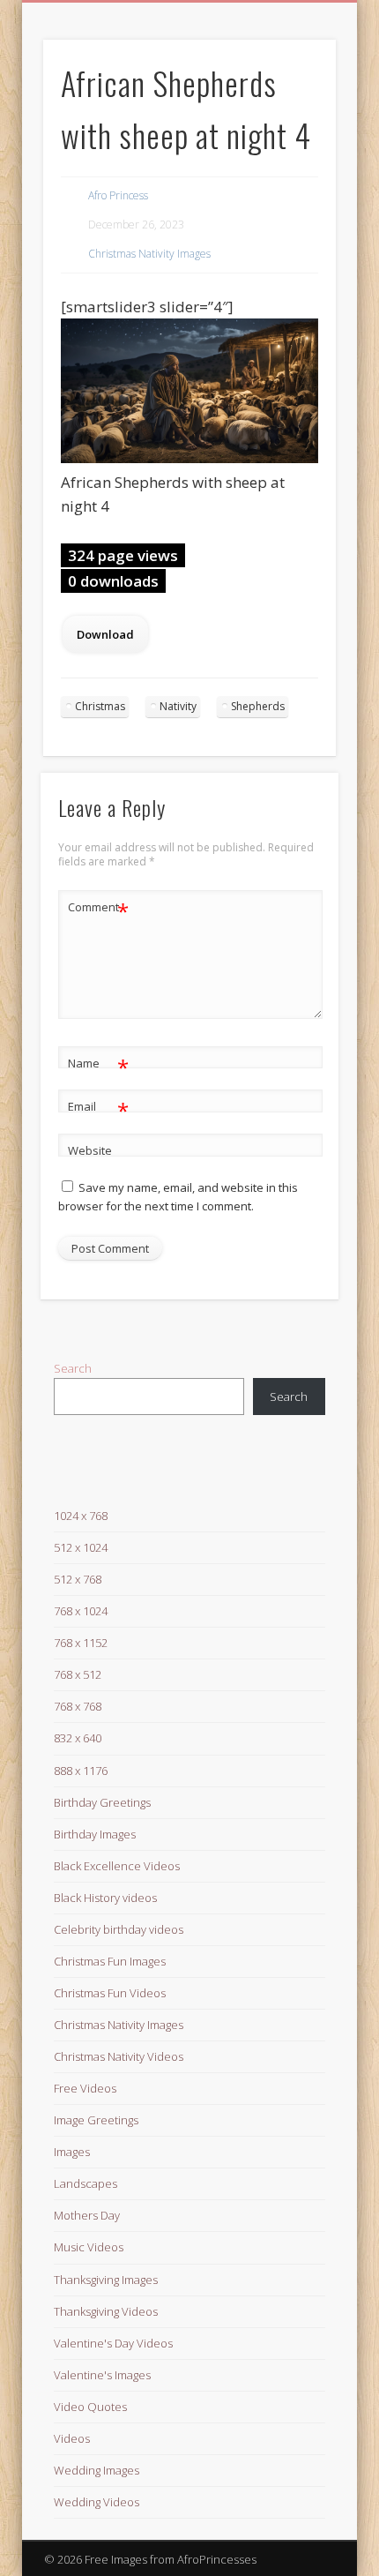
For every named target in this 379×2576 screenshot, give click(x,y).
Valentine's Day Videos (113, 2343)
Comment (98, 910)
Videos (72, 2438)
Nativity (178, 706)
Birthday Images (95, 1834)
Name (98, 1066)
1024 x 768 (81, 1516)
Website (90, 1150)
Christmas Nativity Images (149, 254)
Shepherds (258, 706)
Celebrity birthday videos (119, 1929)
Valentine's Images (102, 2375)
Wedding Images (97, 2470)
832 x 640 (78, 1738)
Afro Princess (118, 195)
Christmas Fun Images (110, 1961)
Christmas (100, 706)
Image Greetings (96, 2120)
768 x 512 (78, 1674)
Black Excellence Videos (117, 1866)
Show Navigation (293, 158)
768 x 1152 (81, 1643)
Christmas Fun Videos (110, 1993)
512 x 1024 (81, 1547)
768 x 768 (78, 1706)
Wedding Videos (97, 2502)
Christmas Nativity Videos (119, 2056)
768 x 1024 (81, 1611)
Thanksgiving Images (106, 2280)
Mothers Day (87, 2215)
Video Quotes (90, 2407)
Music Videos (89, 2247)
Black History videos (105, 1898)
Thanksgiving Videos (106, 2311)
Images (72, 2152)
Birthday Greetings (102, 1802)
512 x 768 (78, 1579)
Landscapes (85, 2183)
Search (73, 1368)
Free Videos (85, 2088)
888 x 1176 (81, 1771)
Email (98, 1109)
